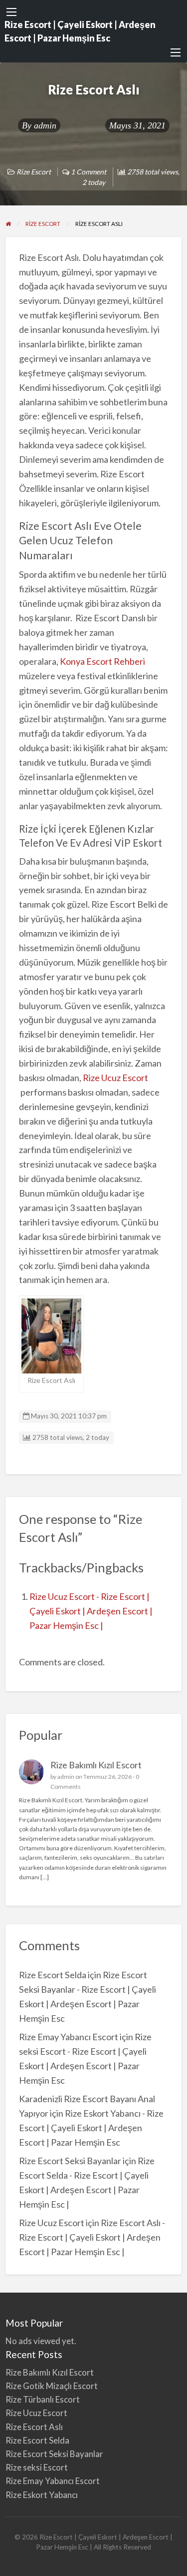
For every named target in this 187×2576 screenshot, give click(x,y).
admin (45, 125)
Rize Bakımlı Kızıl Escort (97, 1765)
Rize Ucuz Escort (115, 1078)
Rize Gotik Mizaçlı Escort (52, 2386)
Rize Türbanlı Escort (43, 2399)
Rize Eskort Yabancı (42, 2495)
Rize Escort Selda (53, 1975)
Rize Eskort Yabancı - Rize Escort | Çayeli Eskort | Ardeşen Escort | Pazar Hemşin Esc (91, 2128)
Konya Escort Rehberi (102, 661)
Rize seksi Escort (37, 2467)
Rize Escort (34, 172)
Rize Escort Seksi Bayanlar (70, 2161)
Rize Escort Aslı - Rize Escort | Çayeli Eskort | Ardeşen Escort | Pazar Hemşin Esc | (92, 2237)
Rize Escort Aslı (34, 2427)
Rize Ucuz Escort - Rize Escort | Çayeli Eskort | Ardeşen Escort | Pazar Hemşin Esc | (91, 1611)
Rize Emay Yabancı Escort (69, 2037)
